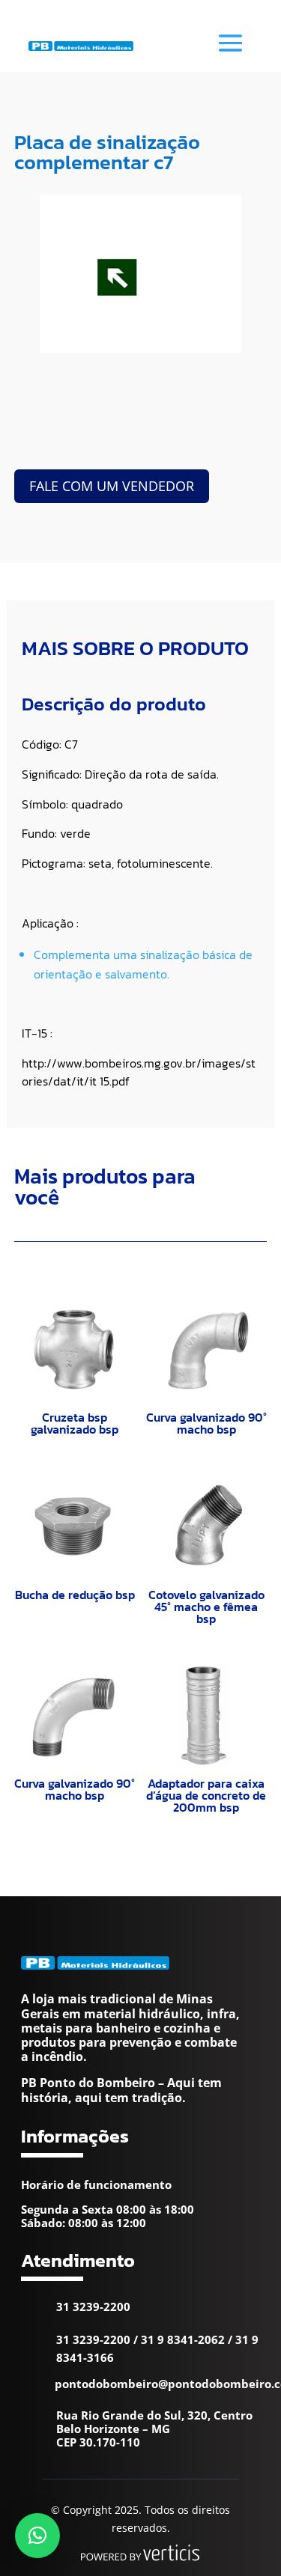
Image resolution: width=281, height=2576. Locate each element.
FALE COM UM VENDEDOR (112, 486)
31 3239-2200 (93, 2306)
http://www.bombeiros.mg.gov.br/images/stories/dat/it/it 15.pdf (139, 1072)
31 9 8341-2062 (183, 2339)
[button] (37, 2536)
